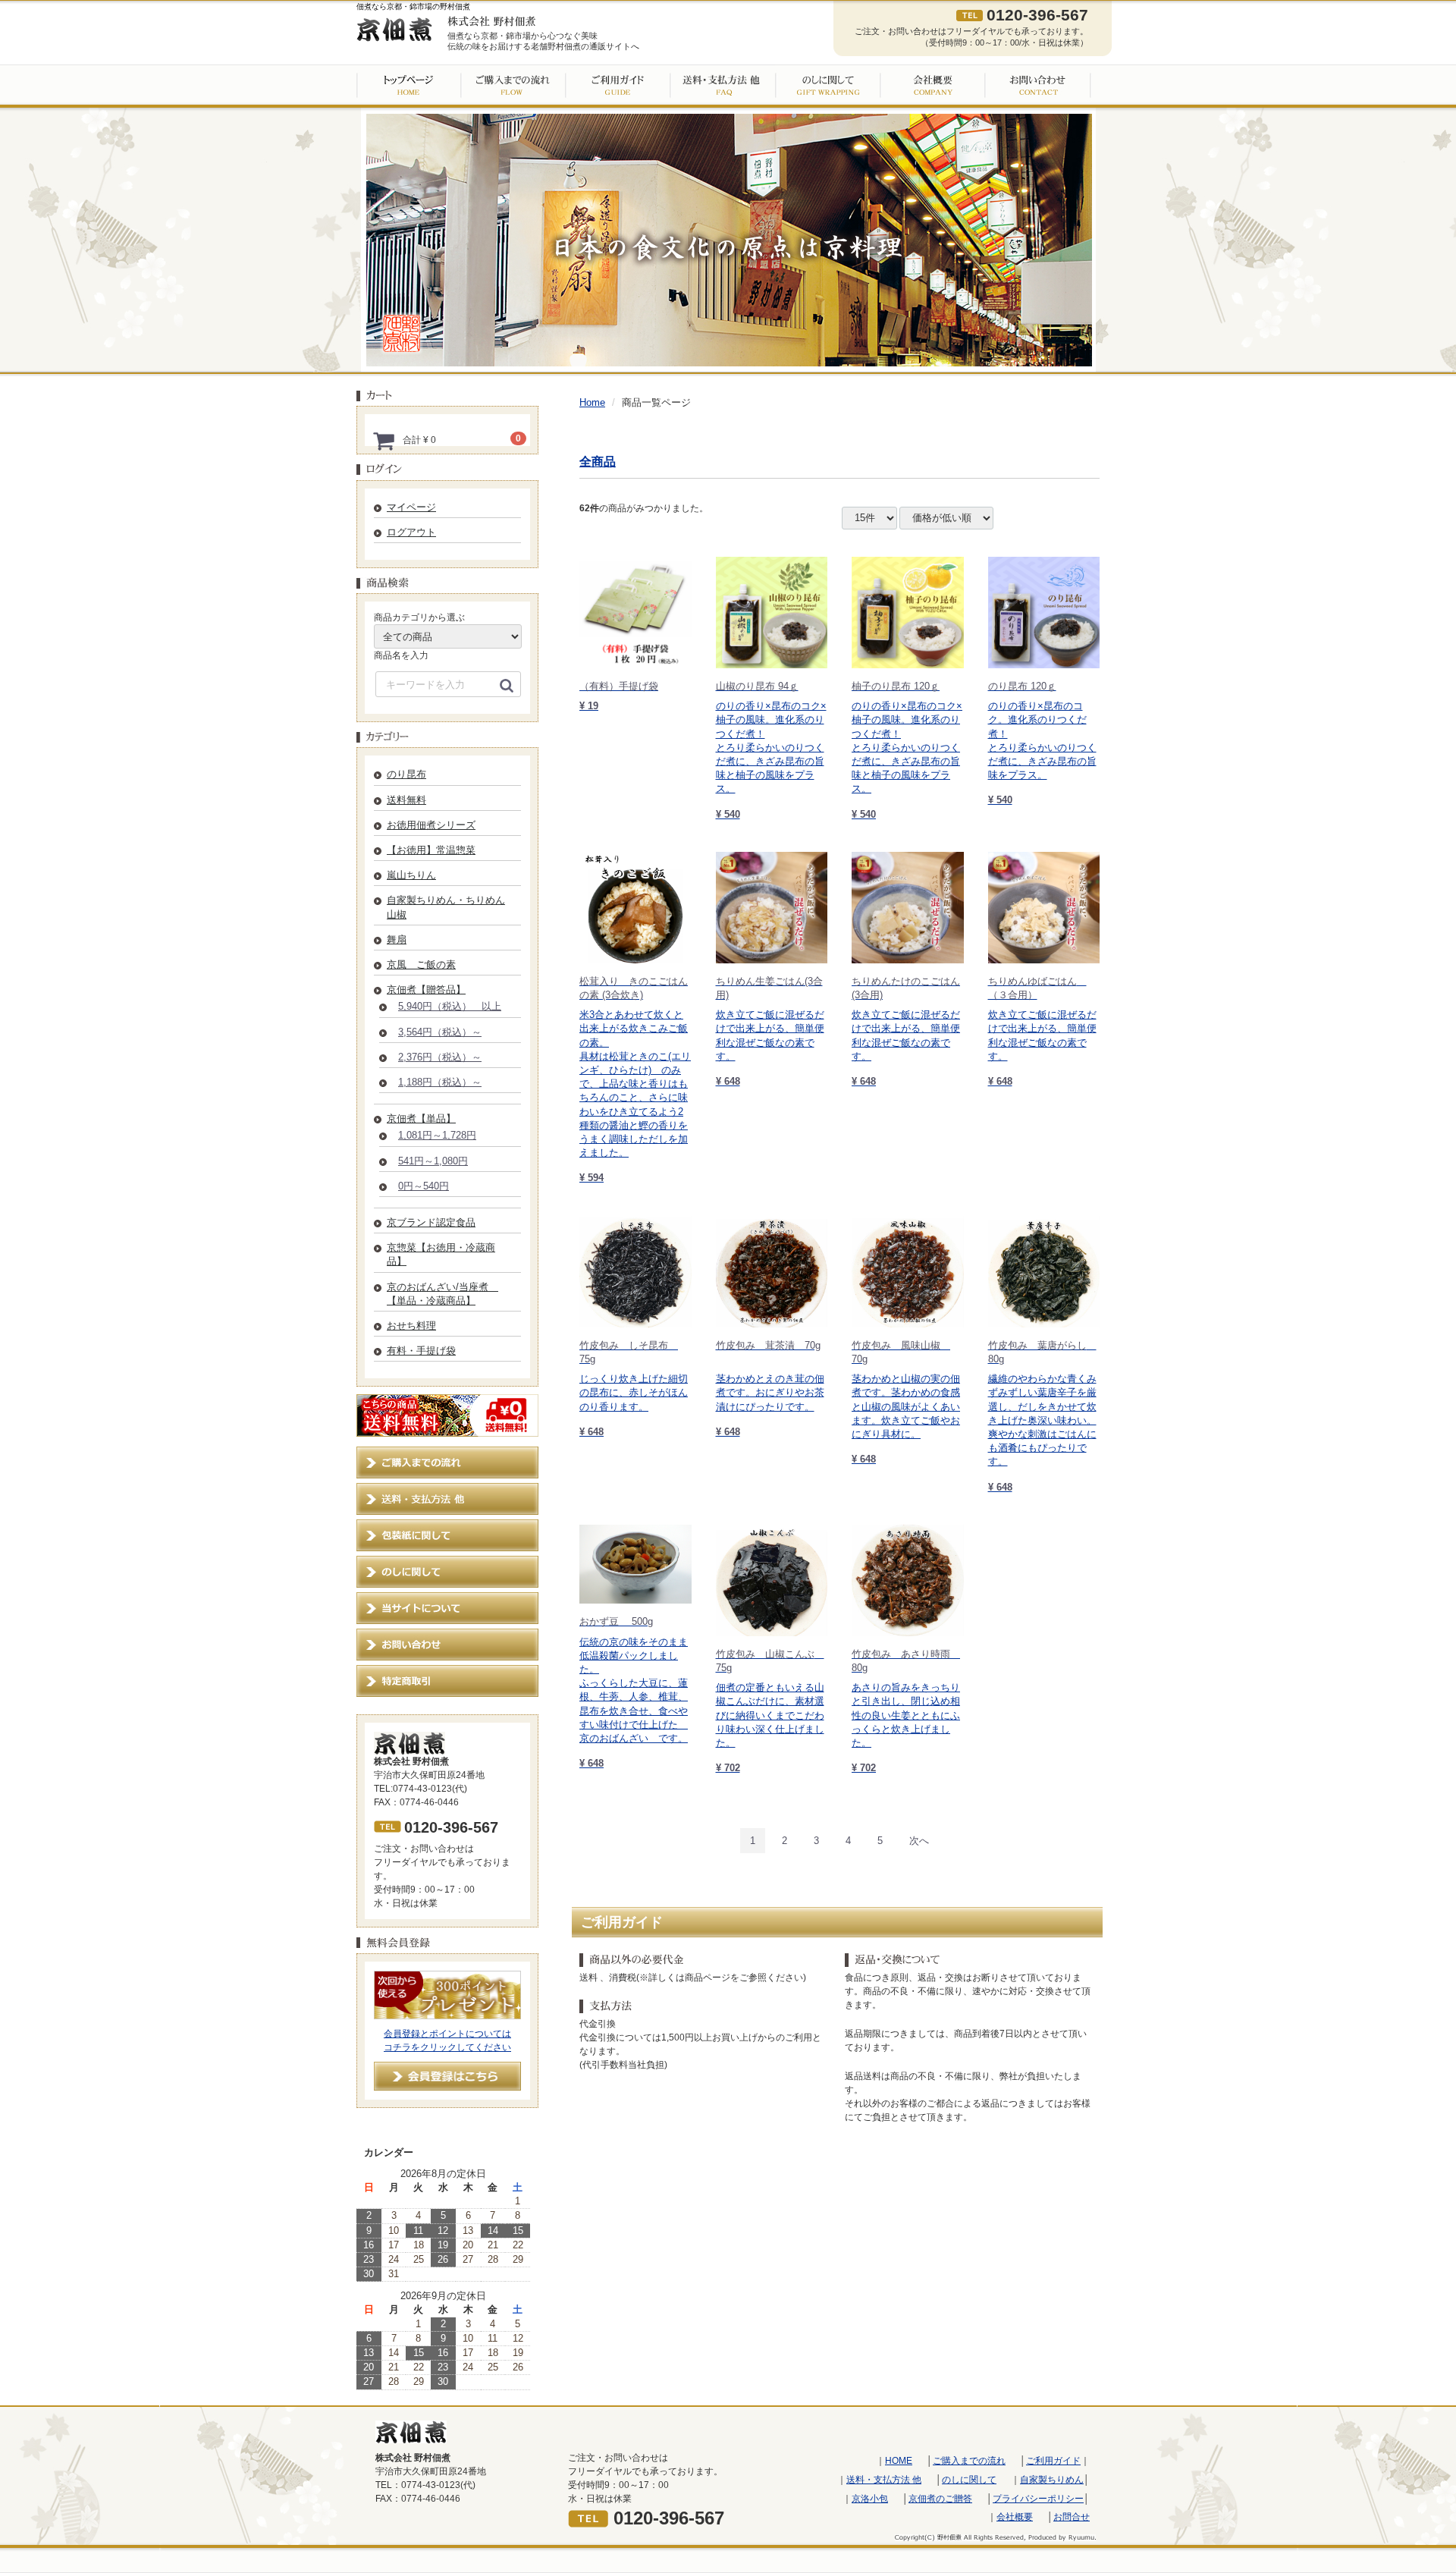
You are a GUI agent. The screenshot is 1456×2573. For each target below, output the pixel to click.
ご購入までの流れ (969, 2461)
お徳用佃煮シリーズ (431, 825)
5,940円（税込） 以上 (450, 1006)
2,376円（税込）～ (440, 1057)
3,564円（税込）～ (440, 1032)
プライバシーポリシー (1038, 2498)
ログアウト (411, 532)
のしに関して (969, 2479)
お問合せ (1072, 2517)
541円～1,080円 (433, 1161)
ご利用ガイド (1053, 2461)
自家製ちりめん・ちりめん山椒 (446, 907)
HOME (899, 2461)
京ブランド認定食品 (431, 1222)
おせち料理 (411, 1326)
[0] (384, 441)
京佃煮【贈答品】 (426, 990)
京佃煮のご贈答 (940, 2498)
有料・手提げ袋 (421, 1351)
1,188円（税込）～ (440, 1082)
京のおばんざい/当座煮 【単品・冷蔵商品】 (442, 1294)
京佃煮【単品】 (421, 1118)
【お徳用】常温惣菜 (431, 850)
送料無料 (406, 800)
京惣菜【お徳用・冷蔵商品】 (441, 1254)
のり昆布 (406, 774)
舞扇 (397, 939)
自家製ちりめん (1052, 2479)
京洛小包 (870, 2498)
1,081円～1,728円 (437, 1135)
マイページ (411, 507)
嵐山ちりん (411, 875)
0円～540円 (424, 1186)
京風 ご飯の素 (421, 964)
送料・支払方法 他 (884, 2479)
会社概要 (1015, 2517)
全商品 (598, 462)
